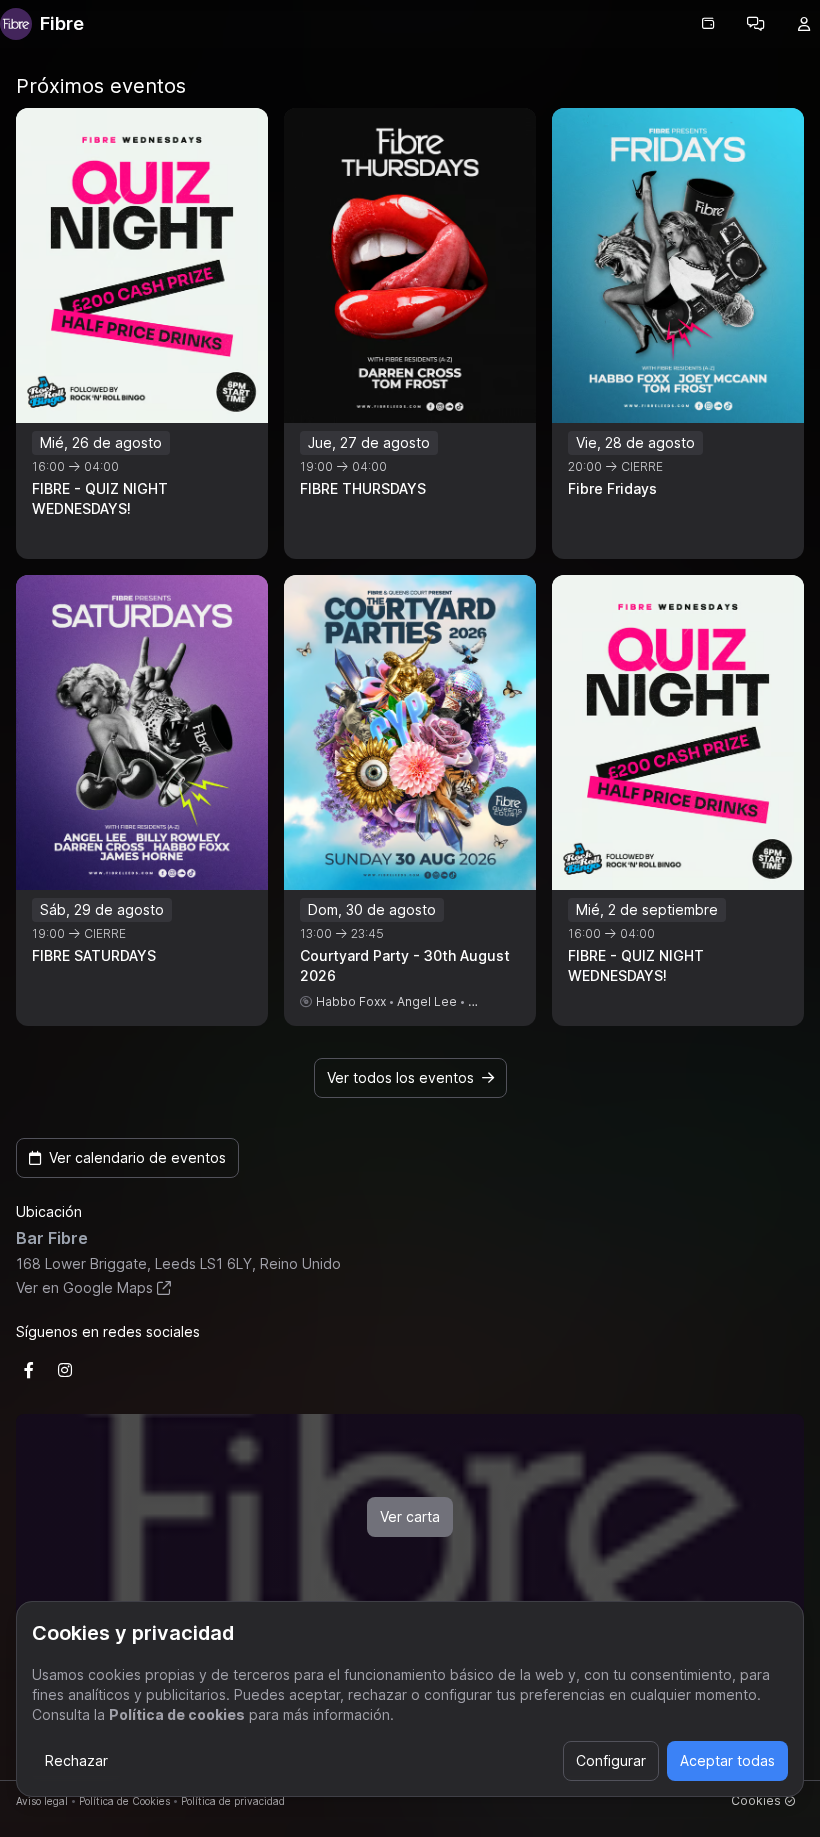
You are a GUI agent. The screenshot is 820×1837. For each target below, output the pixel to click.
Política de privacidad (233, 1801)
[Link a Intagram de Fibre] (65, 1370)
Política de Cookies (124, 1801)
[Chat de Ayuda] (756, 24)
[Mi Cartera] (708, 24)
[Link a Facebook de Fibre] (29, 1370)
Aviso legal (42, 1801)
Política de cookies (177, 1714)
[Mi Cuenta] (804, 24)
